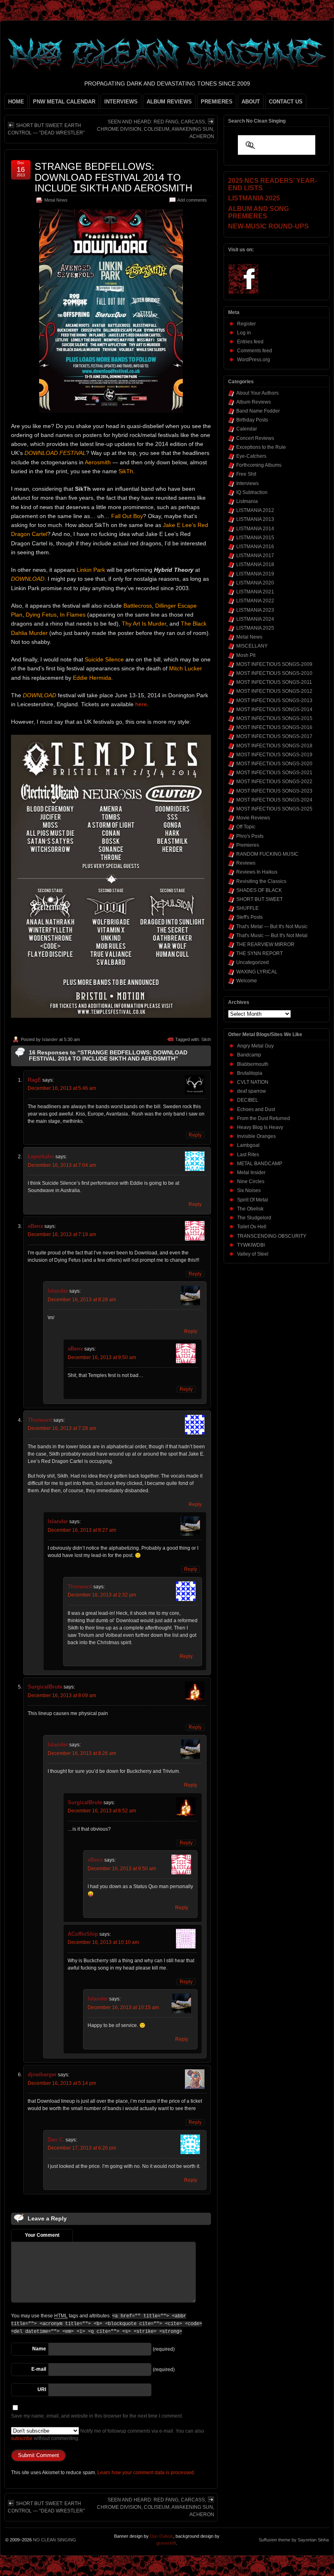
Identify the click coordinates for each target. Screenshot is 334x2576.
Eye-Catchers (251, 456)
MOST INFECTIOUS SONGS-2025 (274, 809)
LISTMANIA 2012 (255, 510)
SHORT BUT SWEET (259, 899)
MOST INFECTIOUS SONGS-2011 (274, 682)
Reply (195, 1135)
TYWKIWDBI (251, 1245)
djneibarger (42, 2074)
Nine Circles (251, 1181)
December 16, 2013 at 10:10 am (103, 1942)
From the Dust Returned (264, 1118)
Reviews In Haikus (257, 872)
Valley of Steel (253, 1254)
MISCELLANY (252, 646)
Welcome (247, 981)
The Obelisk (250, 1209)
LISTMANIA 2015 (255, 538)
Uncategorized (253, 962)
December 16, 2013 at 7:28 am (62, 1428)
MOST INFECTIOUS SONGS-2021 (274, 773)
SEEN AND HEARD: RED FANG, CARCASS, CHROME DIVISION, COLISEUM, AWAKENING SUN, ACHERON (156, 129)
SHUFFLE (247, 908)
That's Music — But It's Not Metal (272, 936)
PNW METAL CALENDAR (64, 102)
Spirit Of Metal (253, 1200)
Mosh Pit (246, 655)
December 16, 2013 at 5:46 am (62, 1088)
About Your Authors (257, 393)
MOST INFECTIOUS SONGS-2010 (274, 673)
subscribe (22, 2438)
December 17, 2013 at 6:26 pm (82, 2148)
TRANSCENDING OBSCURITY (272, 1236)
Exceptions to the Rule (261, 447)
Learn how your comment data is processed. (146, 2473)
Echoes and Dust (256, 1109)
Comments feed (255, 351)
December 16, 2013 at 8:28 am (82, 1300)
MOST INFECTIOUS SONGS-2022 (274, 782)
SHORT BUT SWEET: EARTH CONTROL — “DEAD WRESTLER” (46, 129)
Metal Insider (251, 1173)
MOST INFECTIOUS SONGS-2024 (274, 800)
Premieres (248, 845)
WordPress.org (254, 360)
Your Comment (42, 2235)
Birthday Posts (252, 420)
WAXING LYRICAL (257, 972)
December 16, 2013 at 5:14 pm (62, 2083)
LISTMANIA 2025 (255, 628)
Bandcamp (249, 1055)
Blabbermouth (253, 1064)
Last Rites (248, 1155)
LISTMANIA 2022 (255, 601)
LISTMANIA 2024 (255, 619)
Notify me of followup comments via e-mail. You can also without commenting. (108, 2435)
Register (246, 324)
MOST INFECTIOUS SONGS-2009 (274, 664)
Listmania (247, 501)
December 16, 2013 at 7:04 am (62, 1165)
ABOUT (251, 102)
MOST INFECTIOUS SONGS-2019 (274, 755)
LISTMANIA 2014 (255, 529)
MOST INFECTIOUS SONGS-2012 (274, 691)
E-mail (39, 2369)
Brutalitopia (250, 1073)
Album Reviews (254, 402)
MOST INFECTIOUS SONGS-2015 (274, 718)
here (141, 704)
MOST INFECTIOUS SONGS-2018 (274, 746)
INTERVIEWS (121, 102)
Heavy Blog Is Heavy (260, 1127)
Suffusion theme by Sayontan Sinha (294, 2540)
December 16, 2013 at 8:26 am (82, 1753)
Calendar (247, 429)
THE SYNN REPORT (259, 953)
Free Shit (246, 474)
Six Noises (249, 1190)
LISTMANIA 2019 (255, 574)
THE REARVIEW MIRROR (265, 944)
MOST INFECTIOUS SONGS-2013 (274, 701)
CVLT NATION (253, 1082)
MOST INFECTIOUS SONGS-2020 (274, 764)
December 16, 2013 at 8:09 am (62, 1695)
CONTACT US (286, 102)
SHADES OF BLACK (259, 890)
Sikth (206, 1039)
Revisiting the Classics (261, 881)
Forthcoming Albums (259, 465)
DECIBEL (248, 1100)
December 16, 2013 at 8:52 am (102, 1811)
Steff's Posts (249, 917)
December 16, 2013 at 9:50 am (102, 1357)
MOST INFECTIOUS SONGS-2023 (274, 791)
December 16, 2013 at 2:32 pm (102, 1595)
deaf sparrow (252, 1091)
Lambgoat (248, 1145)
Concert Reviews (255, 438)
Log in (244, 333)
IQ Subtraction (252, 492)
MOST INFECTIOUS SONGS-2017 (274, 736)
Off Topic (246, 827)
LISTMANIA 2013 (255, 519)
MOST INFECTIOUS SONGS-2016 (274, 727)
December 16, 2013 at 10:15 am (123, 2007)
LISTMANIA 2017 (255, 556)
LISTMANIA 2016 (255, 547)
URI (42, 2389)
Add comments (192, 200)
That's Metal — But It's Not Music (272, 927)
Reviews (246, 863)
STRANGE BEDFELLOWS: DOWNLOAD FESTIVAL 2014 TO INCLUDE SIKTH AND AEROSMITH (113, 177)
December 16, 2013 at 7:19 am (62, 1234)
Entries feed (250, 342)
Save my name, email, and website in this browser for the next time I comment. (97, 2416)
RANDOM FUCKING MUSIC (267, 854)
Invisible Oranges (256, 1136)
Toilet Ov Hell (252, 1227)
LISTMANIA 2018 (255, 564)
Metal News (56, 200)
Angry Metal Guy (255, 1046)
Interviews (247, 483)
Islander (50, 1039)
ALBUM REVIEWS (169, 102)
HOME (16, 102)
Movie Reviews (253, 818)
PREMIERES (217, 102)
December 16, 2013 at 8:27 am (82, 1530)
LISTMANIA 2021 (255, 592)
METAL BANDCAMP (260, 1164)
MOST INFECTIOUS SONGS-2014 (274, 709)
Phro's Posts (250, 836)
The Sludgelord (254, 1218)
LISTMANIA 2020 (255, 583)
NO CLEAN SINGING (55, 2540)
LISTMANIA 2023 (255, 610)
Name (39, 2349)
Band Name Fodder (258, 411)
